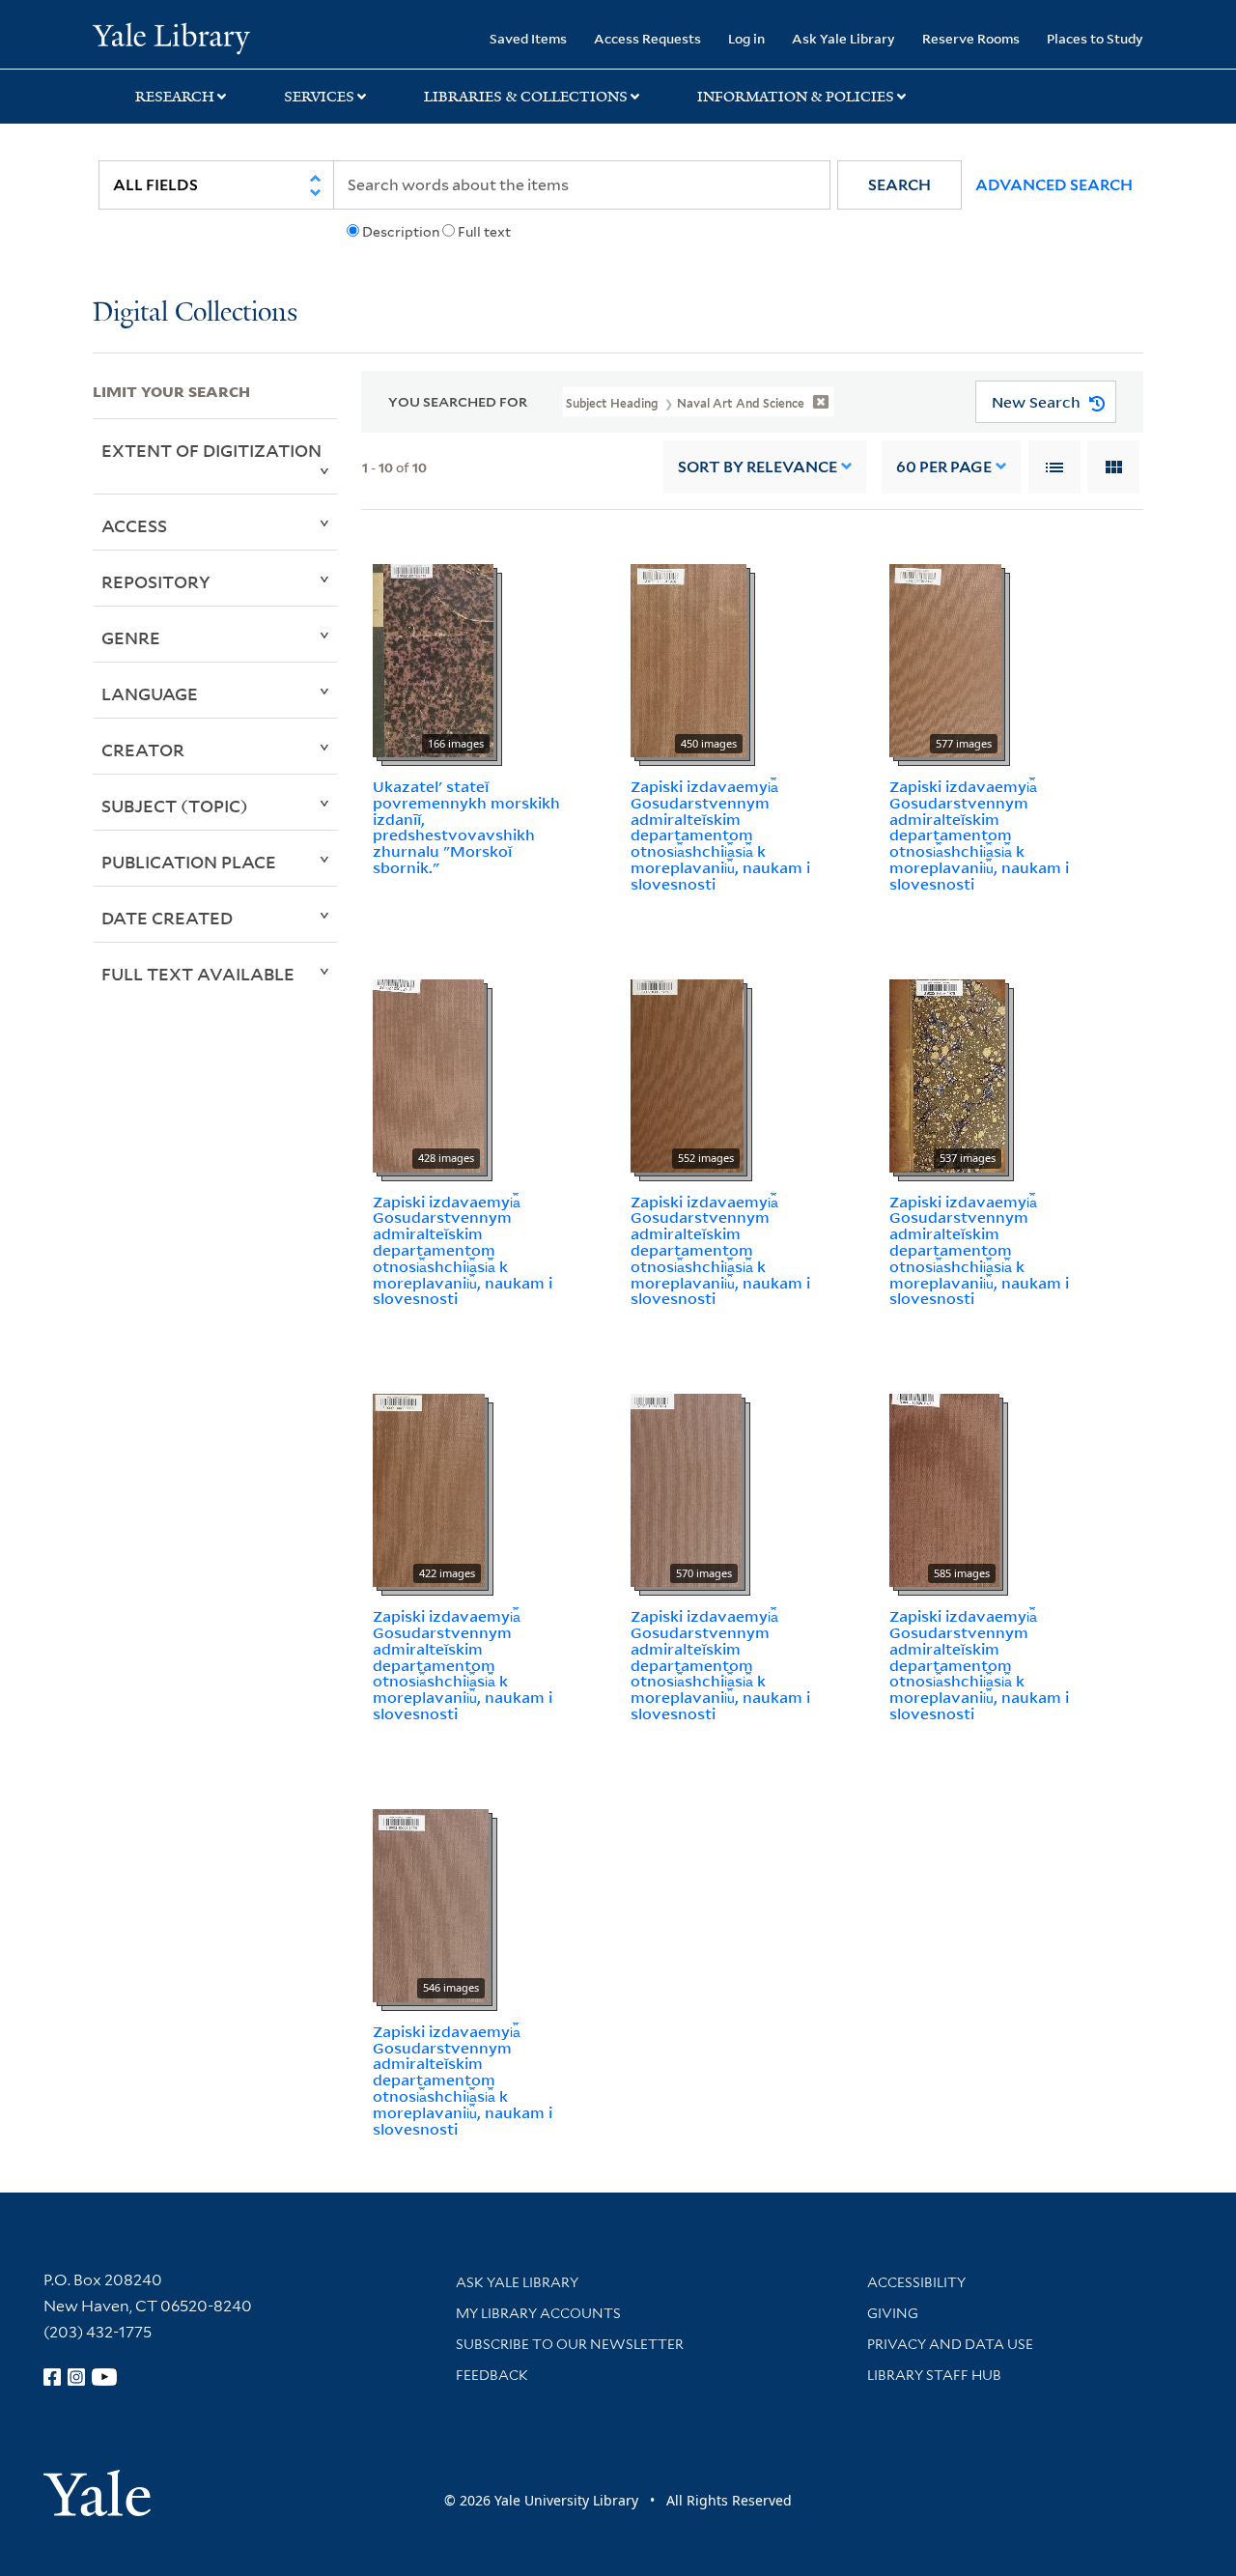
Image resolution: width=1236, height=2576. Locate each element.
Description (401, 232)
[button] (899, 185)
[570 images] (686, 1489)
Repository (156, 581)
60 (944, 467)
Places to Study (1095, 38)
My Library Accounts (538, 2313)
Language (150, 694)
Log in (746, 38)
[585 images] (944, 1489)
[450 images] (688, 659)
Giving (893, 2313)
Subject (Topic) (175, 806)
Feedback (492, 2375)
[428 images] (428, 1074)
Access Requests (647, 38)
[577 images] (945, 659)
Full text (484, 232)
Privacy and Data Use (950, 2344)
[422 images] (429, 1489)
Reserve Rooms (971, 38)
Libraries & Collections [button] (526, 97)
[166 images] (433, 659)
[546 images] (431, 1904)
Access (134, 525)
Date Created (167, 918)
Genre (131, 637)
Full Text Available (198, 974)
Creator (143, 750)
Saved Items (528, 38)
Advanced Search (1054, 185)
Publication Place (189, 862)
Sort (758, 467)
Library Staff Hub (934, 2375)
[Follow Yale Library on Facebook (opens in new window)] (52, 2377)
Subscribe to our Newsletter (570, 2344)
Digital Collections (195, 313)
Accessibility (916, 2282)
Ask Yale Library (843, 38)
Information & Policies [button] (796, 97)
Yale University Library (171, 37)
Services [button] (319, 97)
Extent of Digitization (211, 450)
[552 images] (687, 1074)
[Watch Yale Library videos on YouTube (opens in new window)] (104, 2377)
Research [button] (175, 97)
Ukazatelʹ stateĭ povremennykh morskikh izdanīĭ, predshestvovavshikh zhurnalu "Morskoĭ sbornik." (466, 827)
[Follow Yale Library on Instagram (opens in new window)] (76, 2377)
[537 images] (947, 1074)
